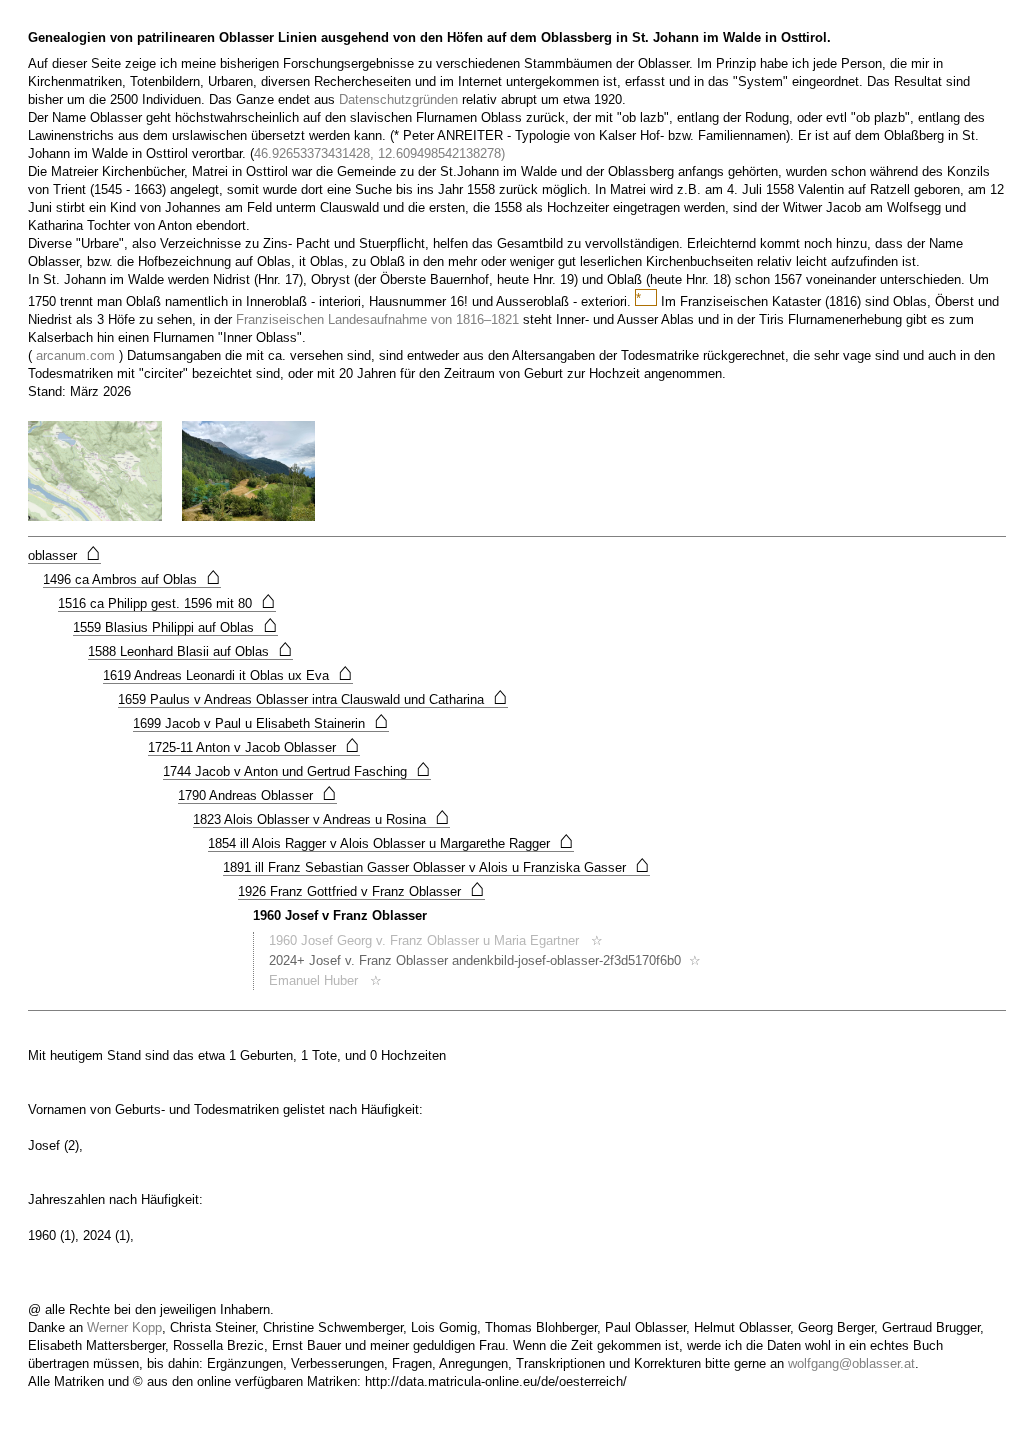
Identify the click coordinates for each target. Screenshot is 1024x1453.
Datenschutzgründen (398, 99)
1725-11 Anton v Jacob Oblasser (254, 748)
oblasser (64, 556)
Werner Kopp (124, 1327)
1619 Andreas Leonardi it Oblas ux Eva (228, 676)
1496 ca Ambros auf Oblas (132, 580)
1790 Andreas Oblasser (257, 796)
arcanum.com (75, 355)
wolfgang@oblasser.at (851, 1363)
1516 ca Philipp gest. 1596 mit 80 (167, 604)
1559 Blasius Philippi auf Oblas (175, 628)
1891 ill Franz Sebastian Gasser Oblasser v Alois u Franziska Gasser (436, 868)
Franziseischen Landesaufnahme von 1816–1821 (377, 319)
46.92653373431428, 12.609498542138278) (379, 153)
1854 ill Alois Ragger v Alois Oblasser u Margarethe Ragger (391, 844)
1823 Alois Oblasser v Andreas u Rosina (321, 820)
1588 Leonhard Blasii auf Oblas (190, 652)
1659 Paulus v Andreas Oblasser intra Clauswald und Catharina (313, 700)
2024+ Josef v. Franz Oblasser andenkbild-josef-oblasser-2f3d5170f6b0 (475, 960)
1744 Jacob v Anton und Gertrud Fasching (297, 772)
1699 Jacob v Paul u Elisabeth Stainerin (261, 724)
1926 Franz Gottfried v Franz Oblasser (361, 892)
